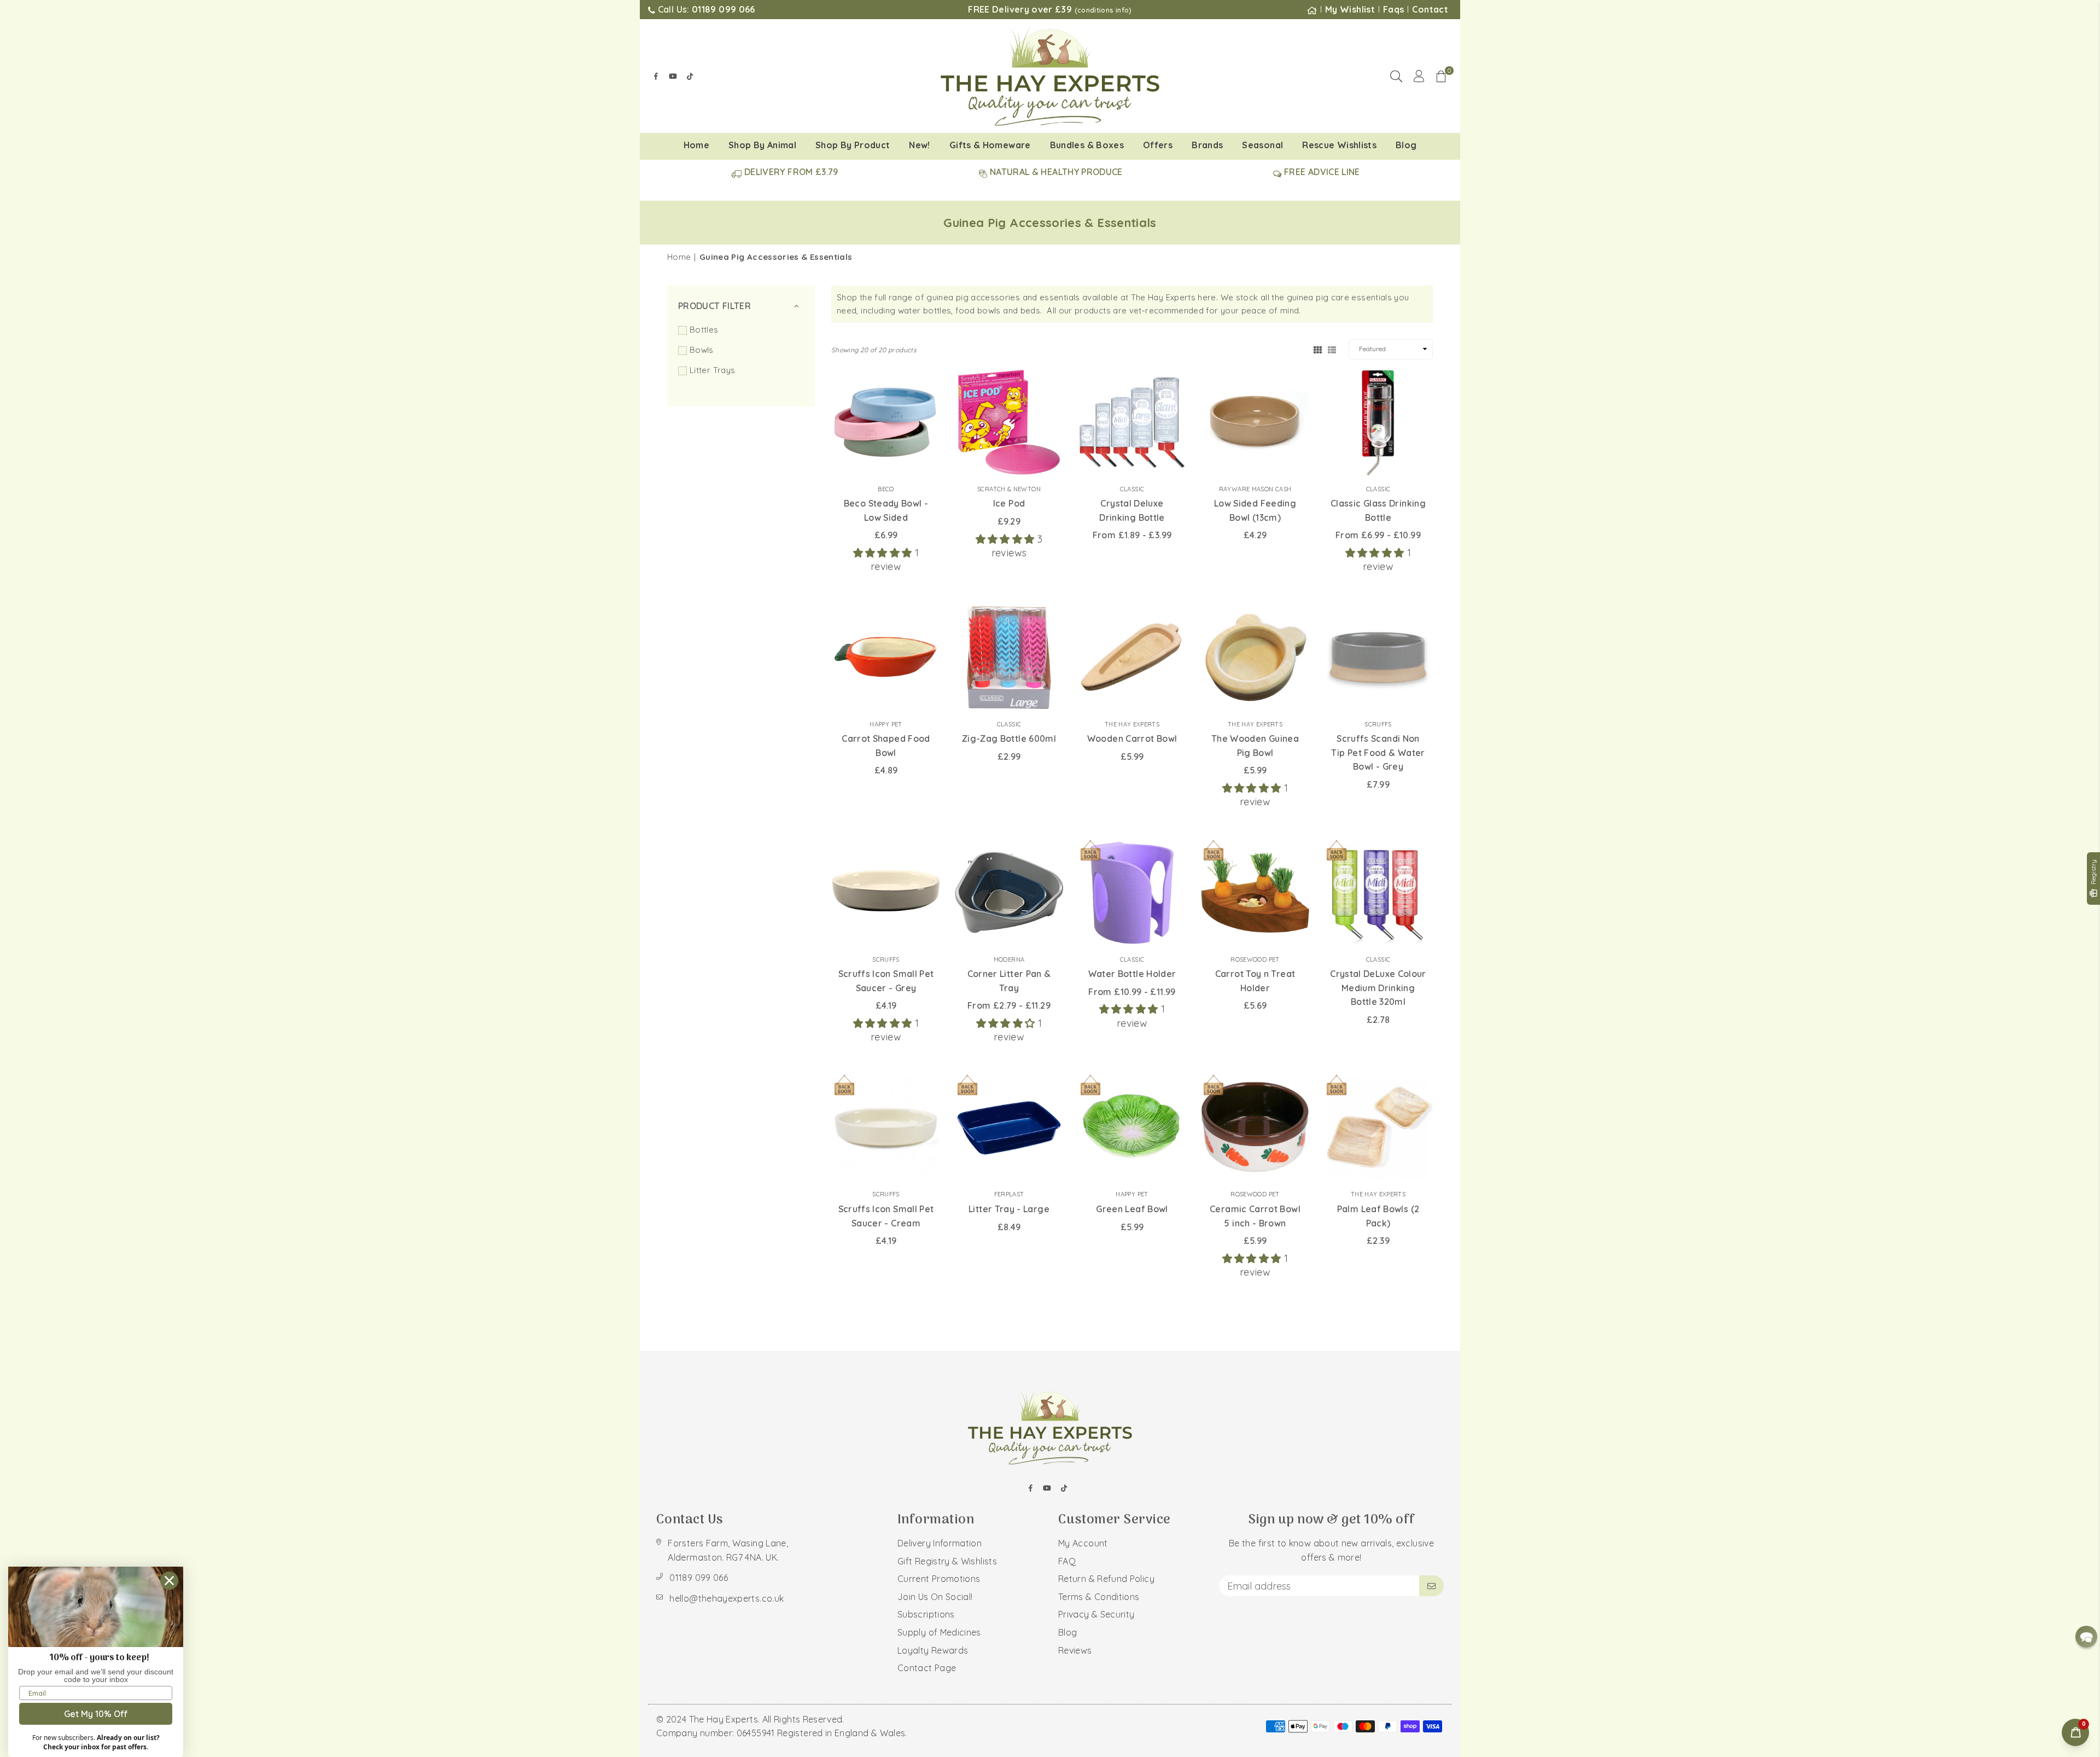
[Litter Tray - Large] (1009, 1127)
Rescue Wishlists (1339, 145)
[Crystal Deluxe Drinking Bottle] (1132, 422)
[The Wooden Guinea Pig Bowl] (1255, 658)
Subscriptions (926, 1614)
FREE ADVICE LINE (1321, 172)
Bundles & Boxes (1087, 145)
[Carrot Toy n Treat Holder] (1255, 893)
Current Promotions (939, 1579)
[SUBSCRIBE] (1431, 1586)
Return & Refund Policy (1106, 1579)
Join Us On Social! (935, 1597)
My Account (1083, 1543)
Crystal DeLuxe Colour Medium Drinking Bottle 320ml (1378, 988)
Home (696, 145)
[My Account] (1419, 76)
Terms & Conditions (1099, 1597)
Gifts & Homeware (990, 145)
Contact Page (927, 1668)
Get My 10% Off (96, 1714)
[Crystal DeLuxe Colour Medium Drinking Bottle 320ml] (1378, 893)
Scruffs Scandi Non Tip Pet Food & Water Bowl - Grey (1378, 752)
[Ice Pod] (1009, 422)
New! (919, 145)
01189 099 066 (699, 1578)
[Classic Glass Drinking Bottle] (1378, 422)
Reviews (1075, 1650)
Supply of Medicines (939, 1632)
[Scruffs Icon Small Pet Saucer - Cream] (886, 1127)
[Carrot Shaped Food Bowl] (886, 658)
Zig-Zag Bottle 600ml (1009, 738)
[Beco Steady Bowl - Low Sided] (886, 422)
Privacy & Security (1096, 1614)
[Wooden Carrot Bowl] (1132, 658)
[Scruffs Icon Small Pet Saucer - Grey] (886, 893)
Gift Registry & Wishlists (947, 1561)
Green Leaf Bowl (1132, 1209)
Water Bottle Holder (1132, 974)
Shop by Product (853, 145)
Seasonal (1262, 145)
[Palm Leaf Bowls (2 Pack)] (1378, 1127)
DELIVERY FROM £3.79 (790, 172)
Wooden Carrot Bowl (1132, 738)
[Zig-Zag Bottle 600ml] (1009, 658)
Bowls (702, 350)
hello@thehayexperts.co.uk (727, 1598)
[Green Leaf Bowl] (1132, 1127)
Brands (1207, 145)
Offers (1158, 145)
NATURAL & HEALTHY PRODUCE (1055, 172)
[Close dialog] (169, 1581)
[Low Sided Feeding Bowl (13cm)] (1255, 422)
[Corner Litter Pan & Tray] (1009, 893)
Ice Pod (1009, 503)
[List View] (1332, 349)
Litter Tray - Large (1009, 1209)
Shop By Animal (762, 145)
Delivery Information (940, 1543)
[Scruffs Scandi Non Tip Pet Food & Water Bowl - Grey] (1378, 658)
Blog (1406, 145)
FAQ (1067, 1561)
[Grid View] (1318, 349)
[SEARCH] (1396, 76)
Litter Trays (712, 370)
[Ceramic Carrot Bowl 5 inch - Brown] (1255, 1127)
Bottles (704, 330)
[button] (1441, 76)
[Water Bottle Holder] (1132, 893)
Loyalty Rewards (933, 1650)
